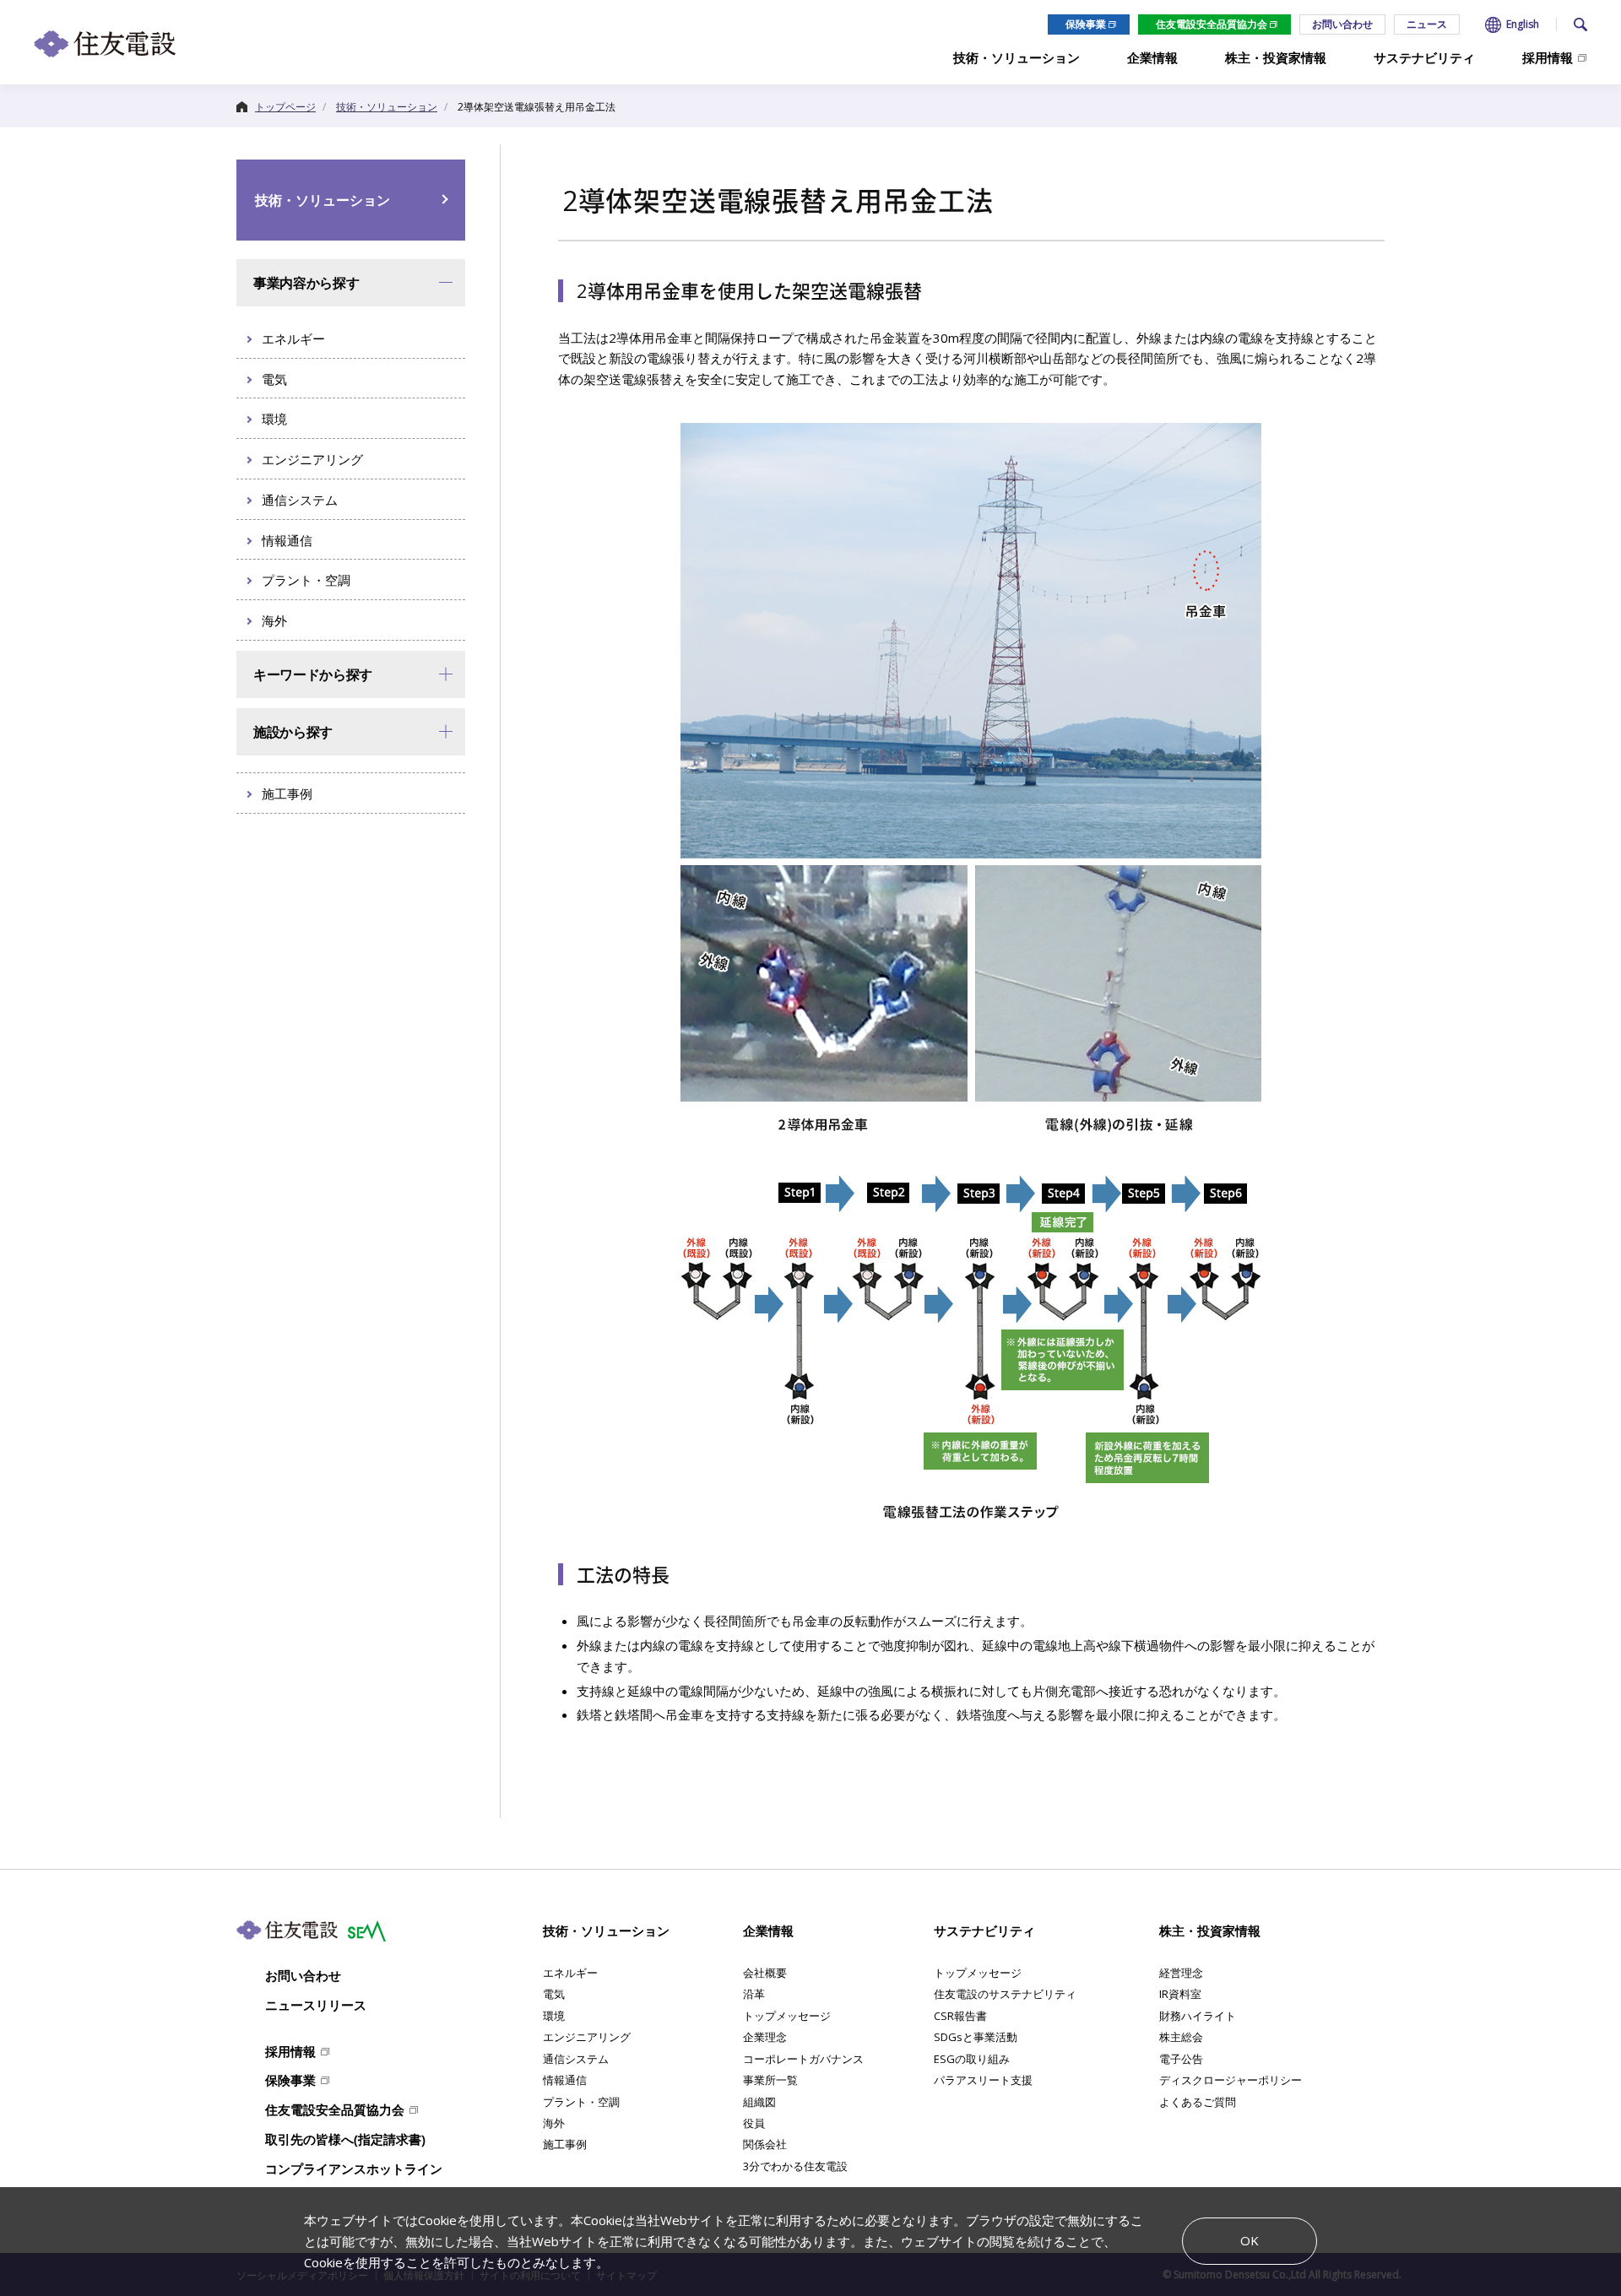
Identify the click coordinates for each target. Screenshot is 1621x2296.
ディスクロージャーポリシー (1231, 2080)
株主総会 (1181, 2037)
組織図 (759, 2102)
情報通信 (565, 2080)
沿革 (754, 1994)
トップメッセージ (787, 2016)
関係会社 (765, 2144)
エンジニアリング (587, 2037)
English (1523, 24)
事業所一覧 (770, 2080)
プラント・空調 (581, 2102)
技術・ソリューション (323, 200)
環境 (554, 2016)
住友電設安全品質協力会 (1212, 24)
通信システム (576, 2059)
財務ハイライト (1198, 2016)
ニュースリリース (316, 2005)
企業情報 (768, 1930)
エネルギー (570, 1973)
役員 (754, 2123)
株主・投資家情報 (1210, 1930)
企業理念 (765, 2037)
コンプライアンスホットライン (354, 2169)
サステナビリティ (984, 1930)
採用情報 (290, 2051)
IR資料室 (1180, 1994)
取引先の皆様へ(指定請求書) (345, 2139)
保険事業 (1086, 24)
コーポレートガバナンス (803, 2059)
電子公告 (1181, 2059)
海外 (554, 2123)
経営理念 (1181, 1973)
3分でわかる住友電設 (795, 2166)
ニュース (1427, 24)
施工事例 (565, 2144)
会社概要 (765, 1973)
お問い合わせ (1342, 24)
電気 (554, 1994)
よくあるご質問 (1198, 2102)
